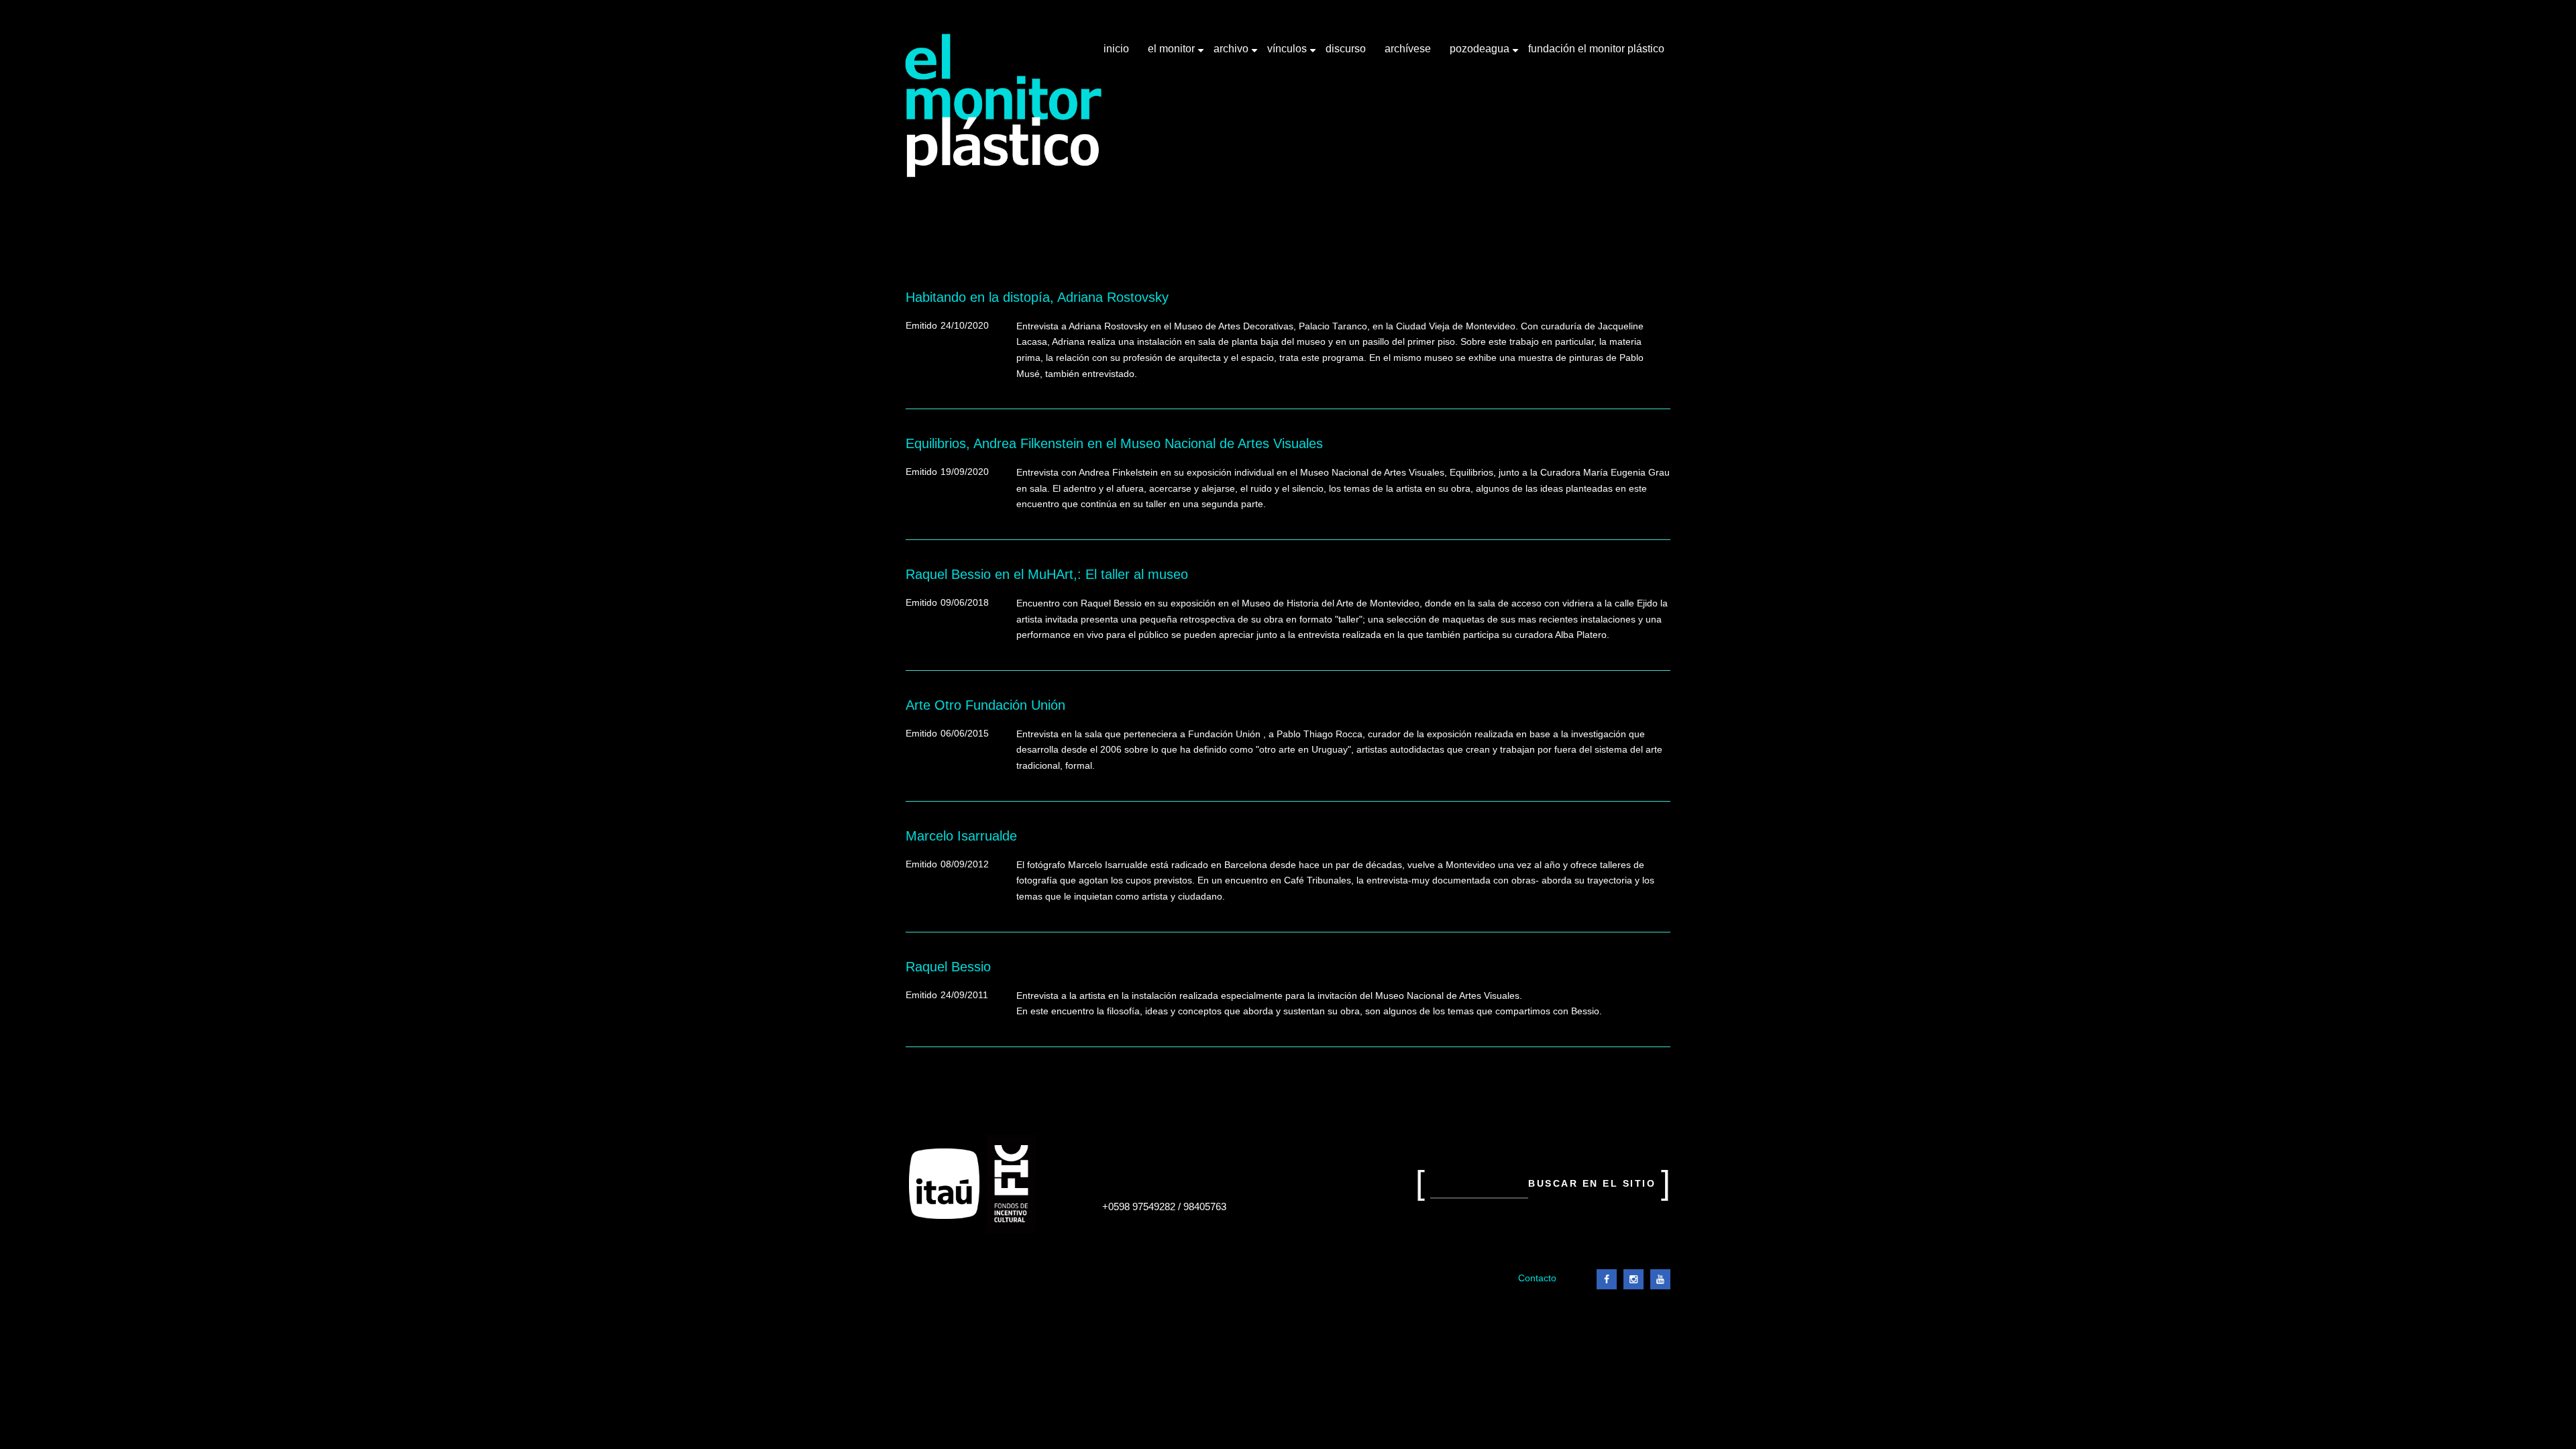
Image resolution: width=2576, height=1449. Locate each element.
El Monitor (1173, 54)
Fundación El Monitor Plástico (1596, 49)
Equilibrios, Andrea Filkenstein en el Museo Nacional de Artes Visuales (1114, 443)
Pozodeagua (1481, 54)
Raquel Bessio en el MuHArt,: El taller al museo (1047, 574)
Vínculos (1288, 54)
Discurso (1346, 49)
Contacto (1537, 1278)
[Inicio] (1004, 106)
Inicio (1116, 49)
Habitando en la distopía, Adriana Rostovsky (1037, 297)
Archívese (1408, 49)
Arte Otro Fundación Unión (985, 705)
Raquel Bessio (948, 967)
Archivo (1232, 54)
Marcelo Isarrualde (961, 836)
